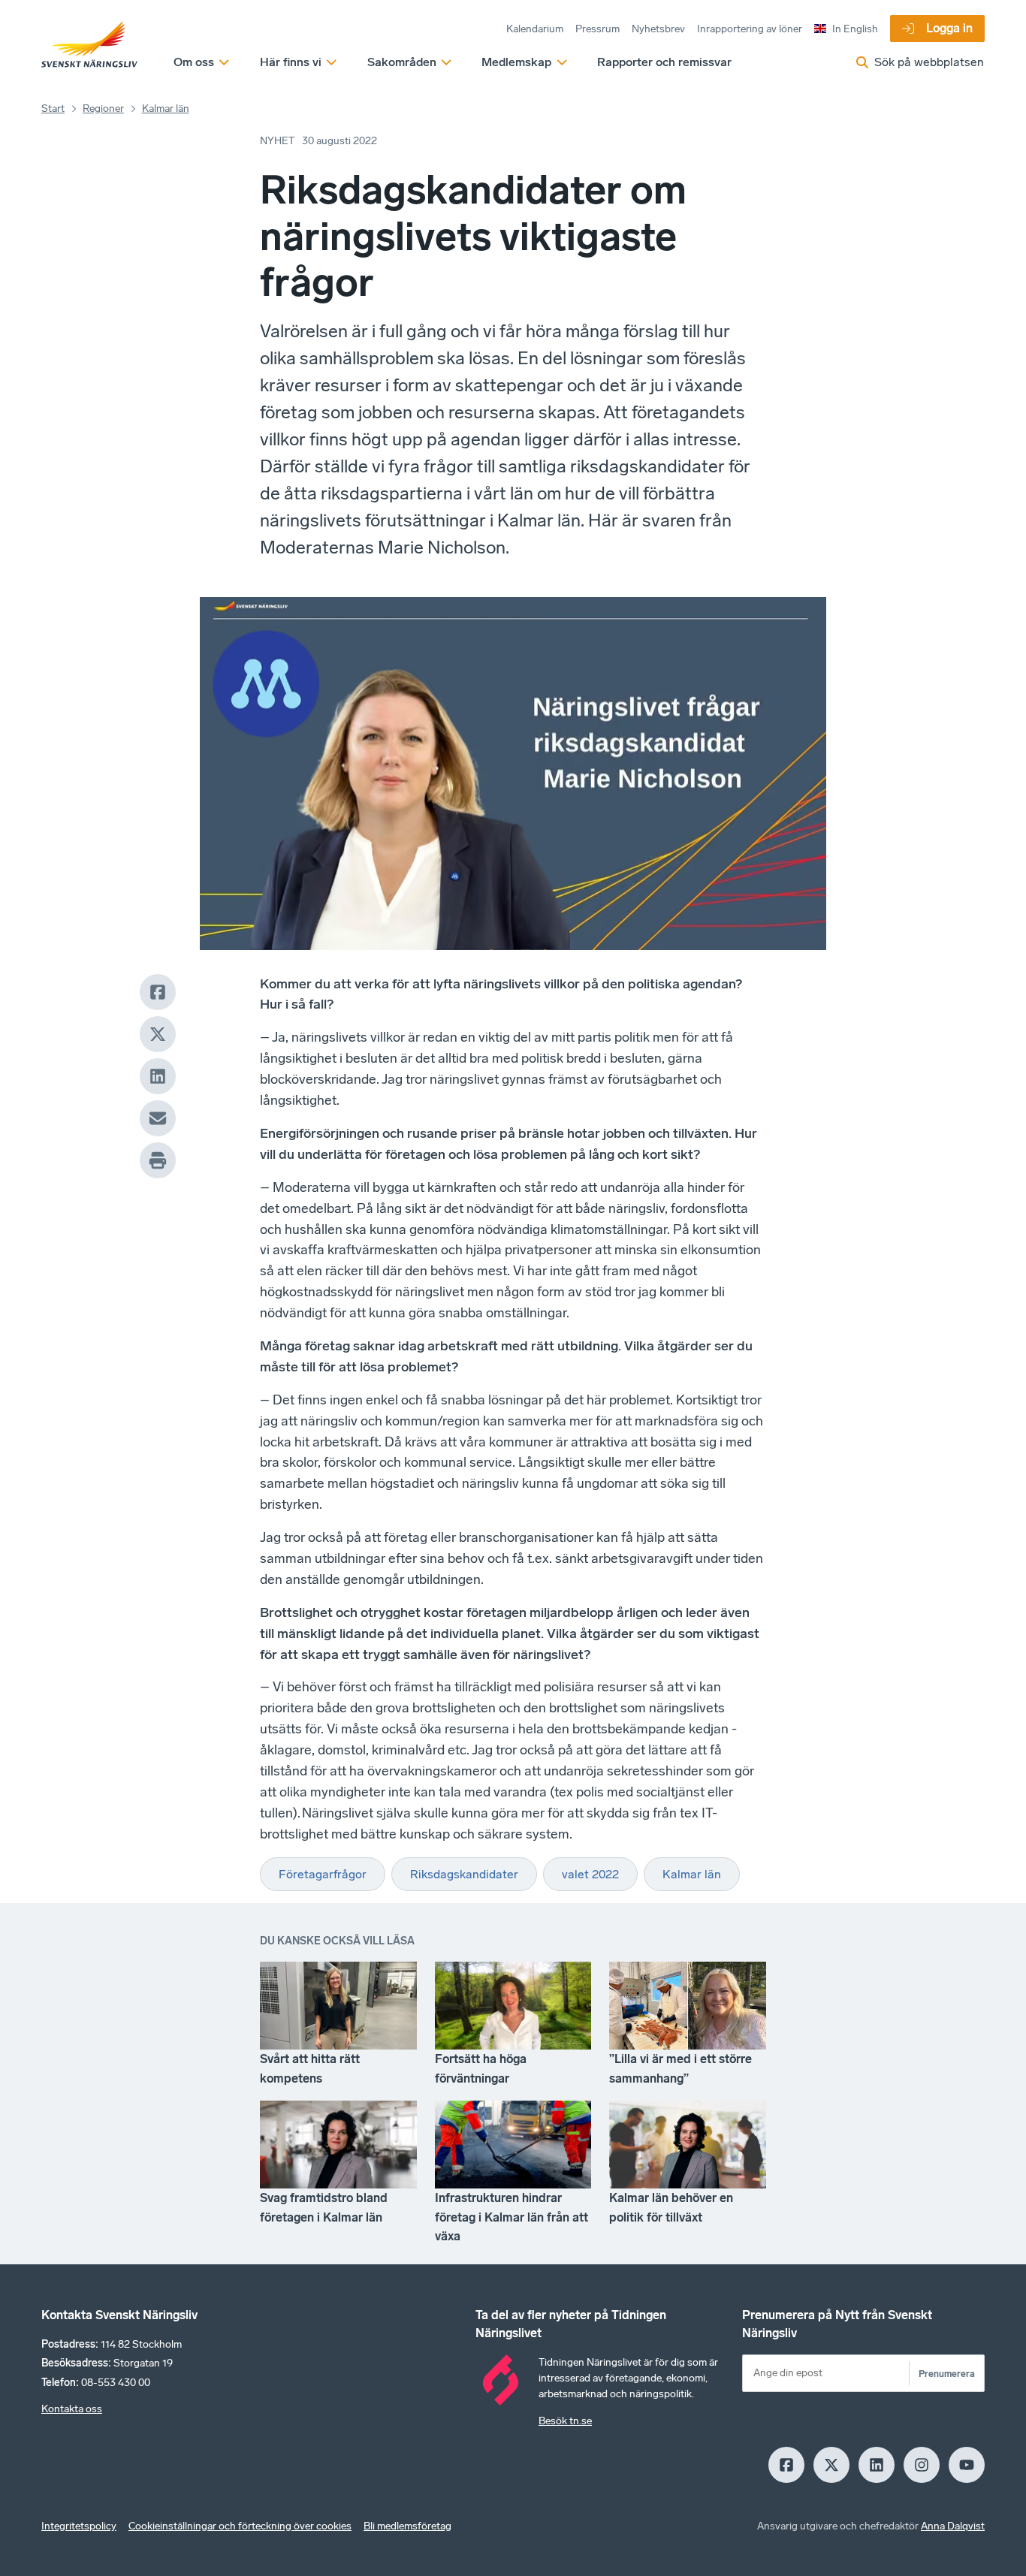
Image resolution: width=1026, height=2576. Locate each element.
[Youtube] (967, 2465)
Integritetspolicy (79, 2526)
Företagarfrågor (323, 1874)
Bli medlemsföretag (407, 2526)
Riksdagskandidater (464, 1874)
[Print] (158, 1160)
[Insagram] (922, 2465)
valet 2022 (590, 1874)
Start (53, 109)
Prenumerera (947, 2374)
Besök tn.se (565, 2421)
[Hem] (89, 45)
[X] (158, 1034)
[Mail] (158, 1118)
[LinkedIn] (158, 1076)
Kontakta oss (72, 2409)
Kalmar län (166, 109)
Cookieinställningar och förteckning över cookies (240, 2526)
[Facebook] (158, 992)
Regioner (103, 109)
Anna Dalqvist (953, 2526)
